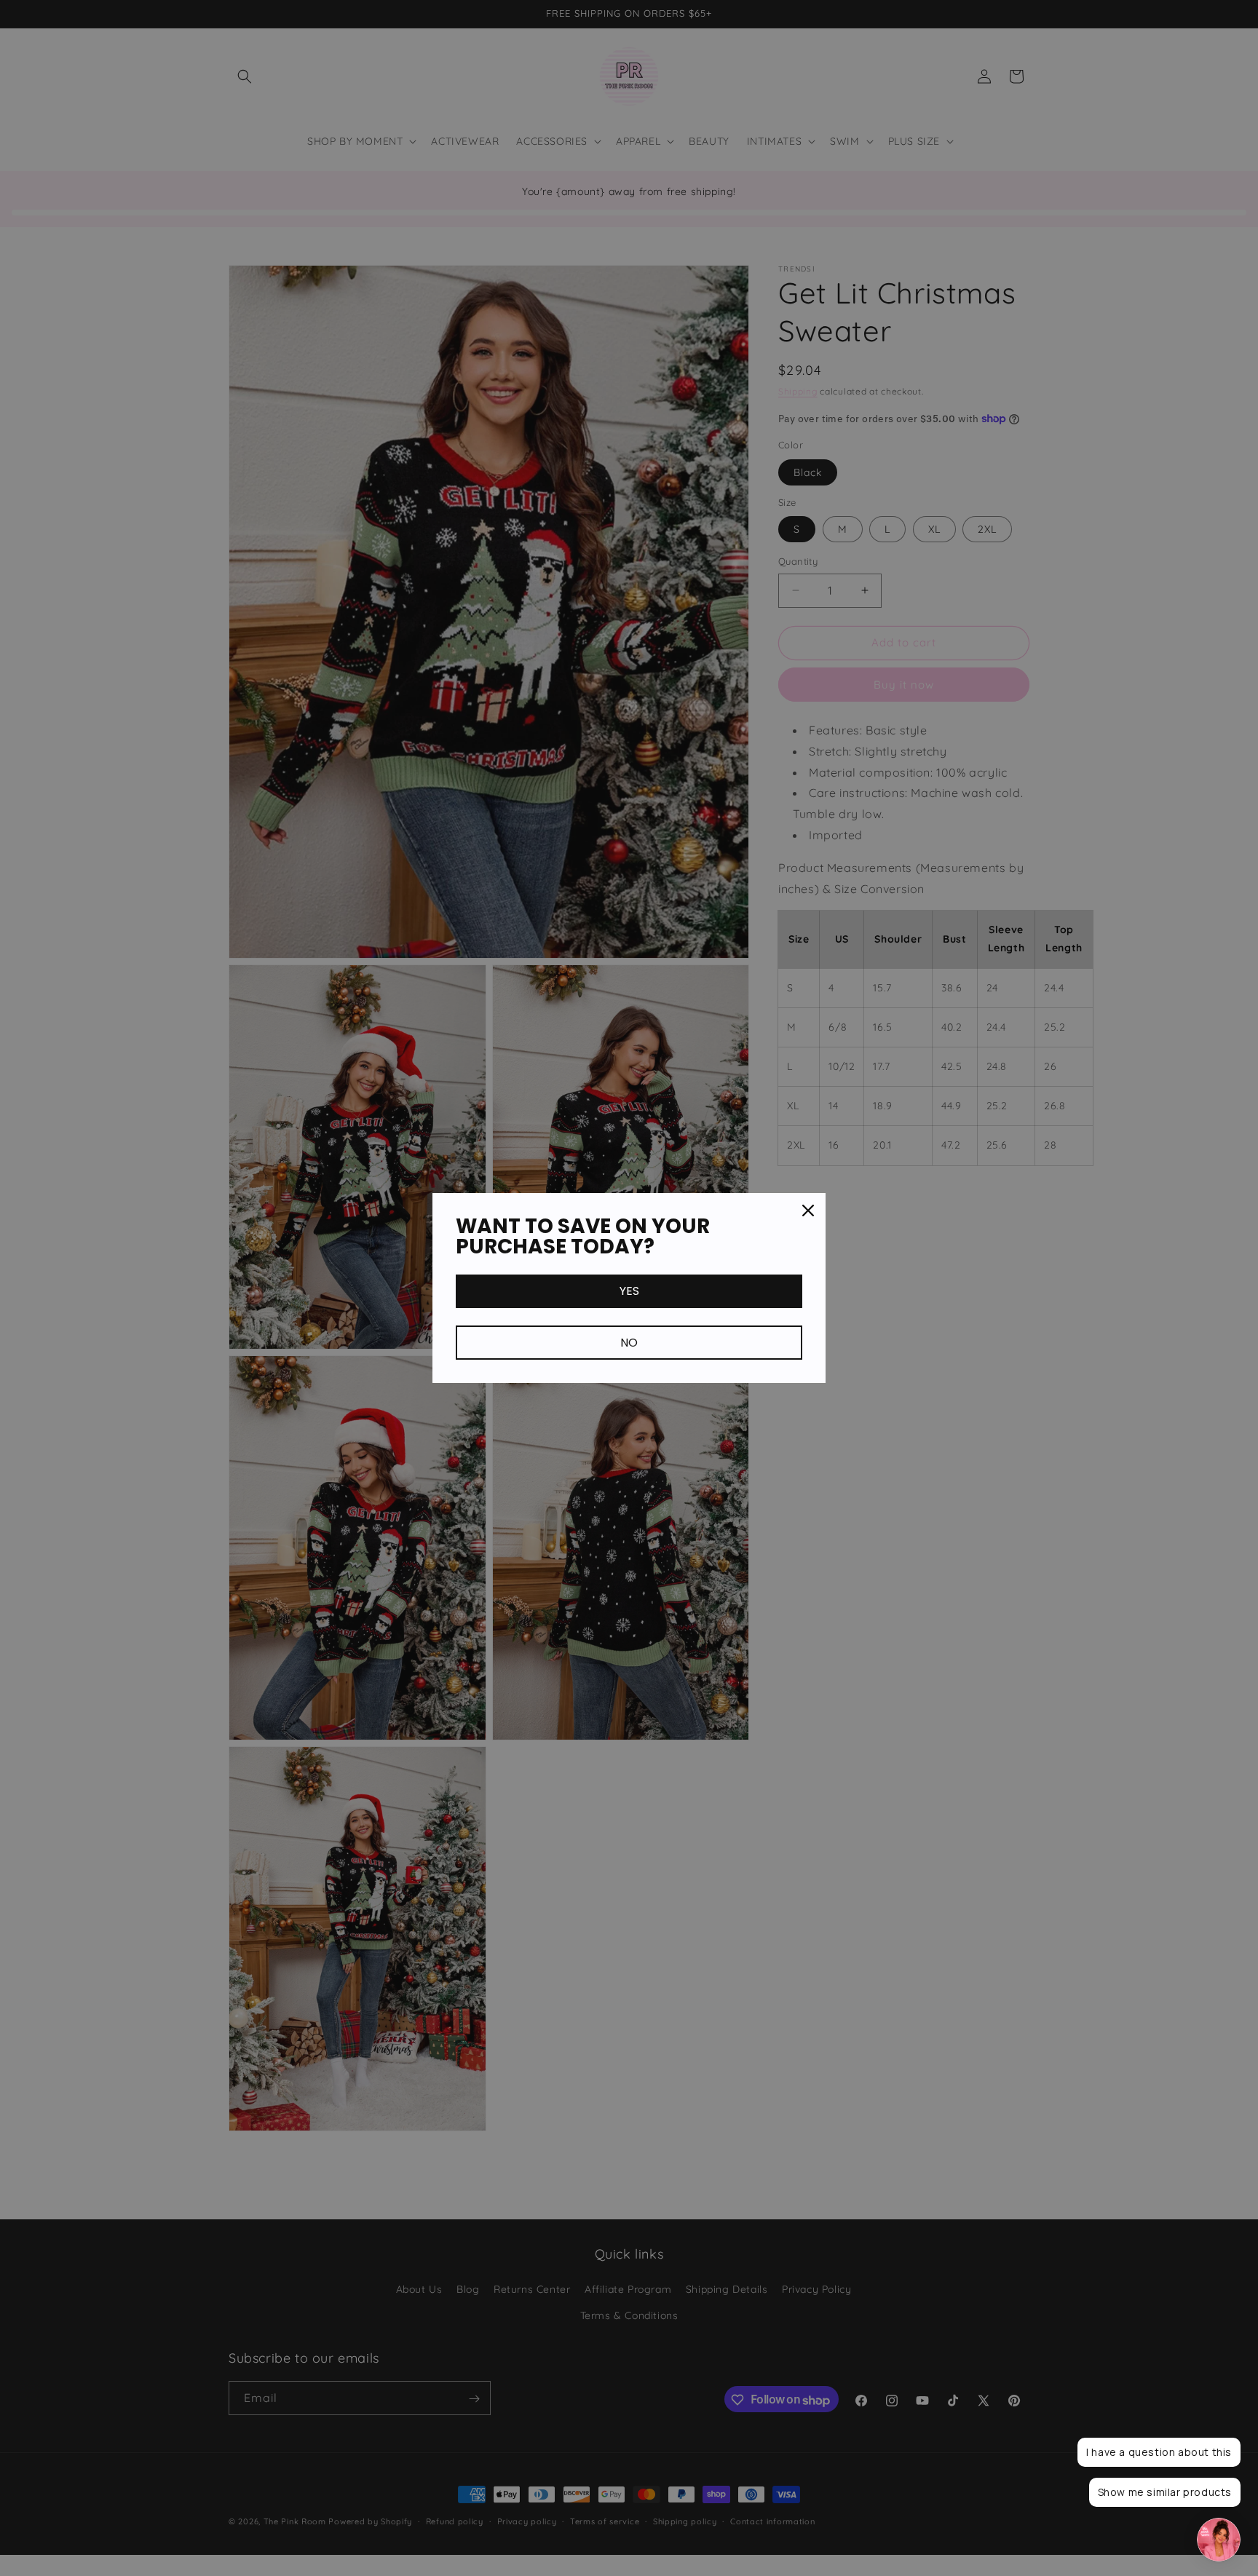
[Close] (808, 1210)
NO (629, 1343)
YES (629, 1291)
